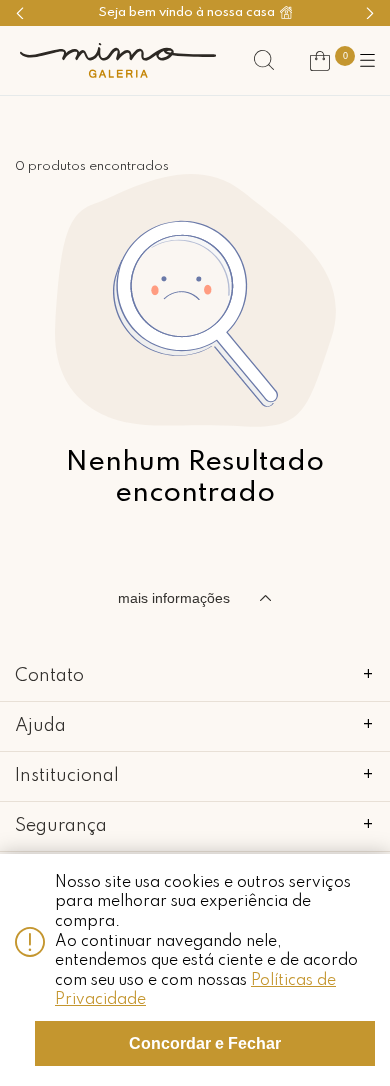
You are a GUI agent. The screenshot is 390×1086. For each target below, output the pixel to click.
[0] (320, 61)
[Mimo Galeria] (118, 60)
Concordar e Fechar (205, 1043)
